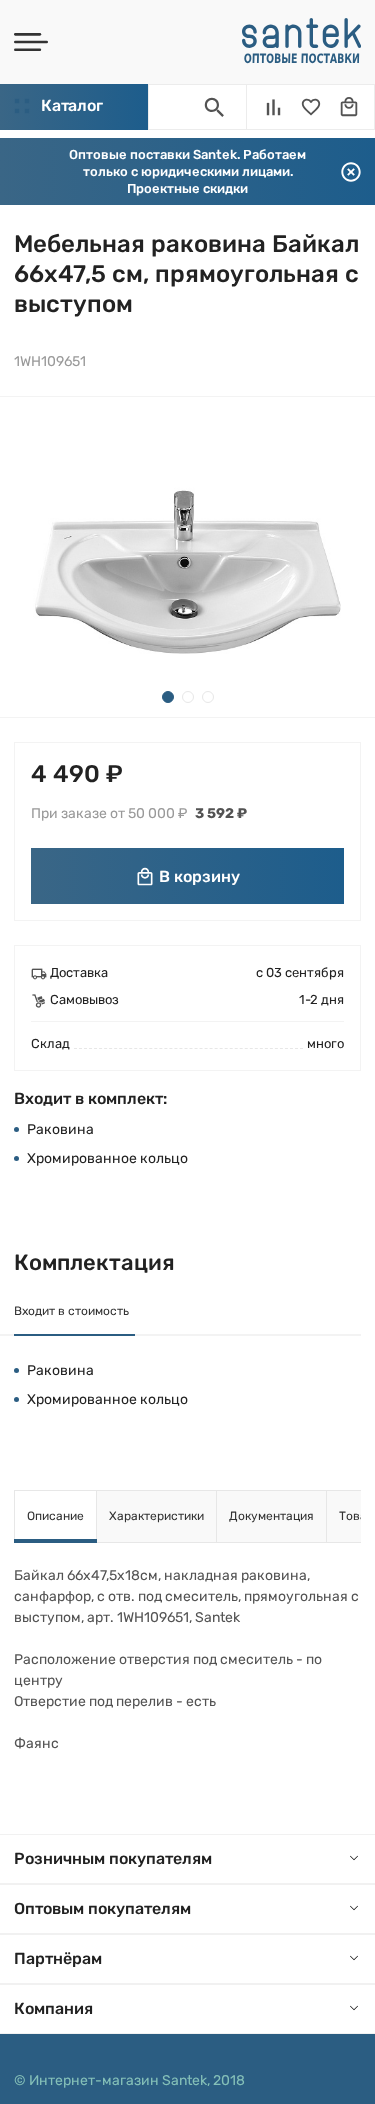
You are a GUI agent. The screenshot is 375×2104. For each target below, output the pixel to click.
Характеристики (156, 1516)
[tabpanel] (187, 557)
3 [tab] (208, 697)
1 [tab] (168, 697)
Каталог (71, 105)
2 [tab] (188, 697)
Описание (55, 1516)
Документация (271, 1516)
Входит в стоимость (71, 1311)
